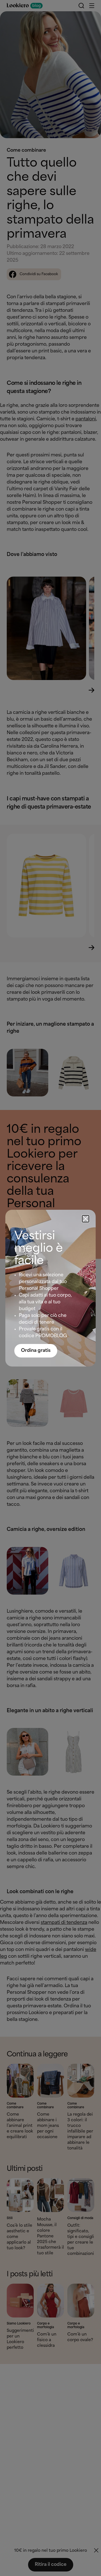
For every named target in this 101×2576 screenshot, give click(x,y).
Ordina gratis (36, 1351)
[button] (86, 1219)
